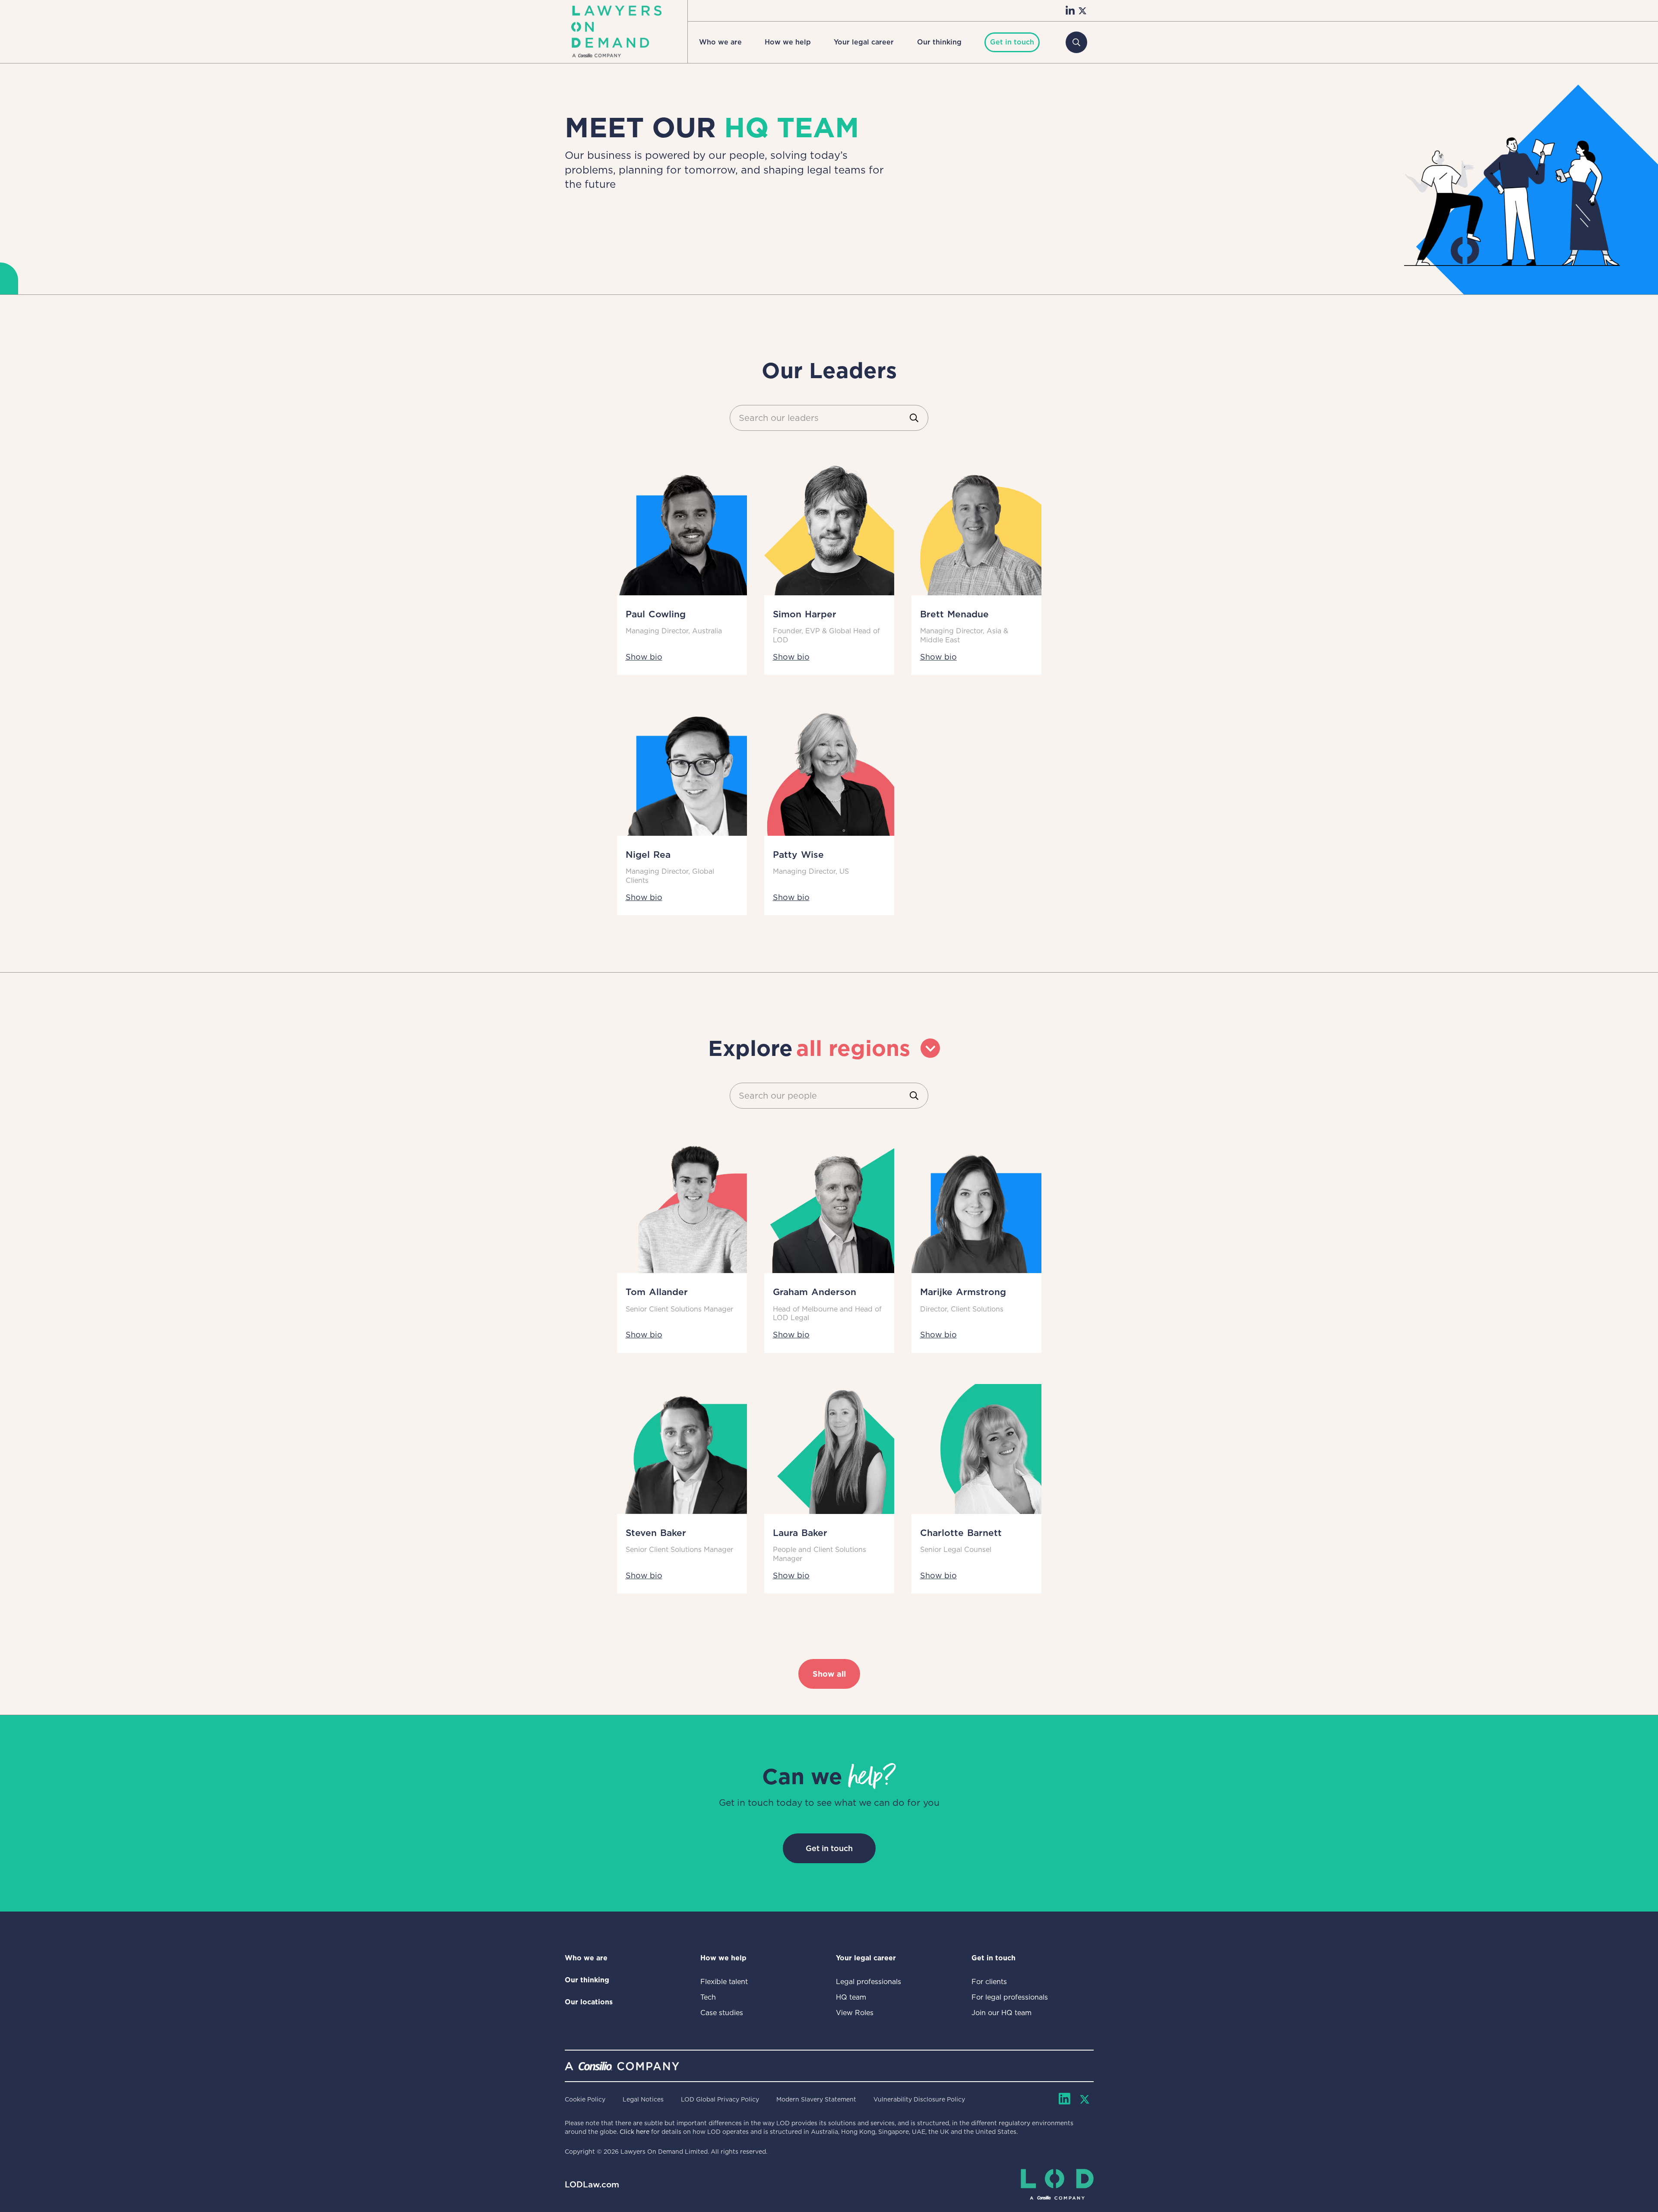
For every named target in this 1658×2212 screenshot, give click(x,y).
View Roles (855, 2013)
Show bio (644, 657)
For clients (989, 1982)
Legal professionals (869, 1982)
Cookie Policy (585, 2099)
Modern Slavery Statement (816, 2099)
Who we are (720, 42)
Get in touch (829, 1848)
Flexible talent (724, 1982)
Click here (634, 2132)
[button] (720, 42)
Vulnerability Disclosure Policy (919, 2099)
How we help (788, 42)
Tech (708, 1997)
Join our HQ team (1001, 2013)
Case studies (722, 2013)
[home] (616, 32)
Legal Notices (643, 2099)
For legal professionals (1010, 1997)
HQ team (851, 1997)
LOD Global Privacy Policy (720, 2099)
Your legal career (864, 42)
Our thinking (939, 42)
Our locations (589, 2002)
